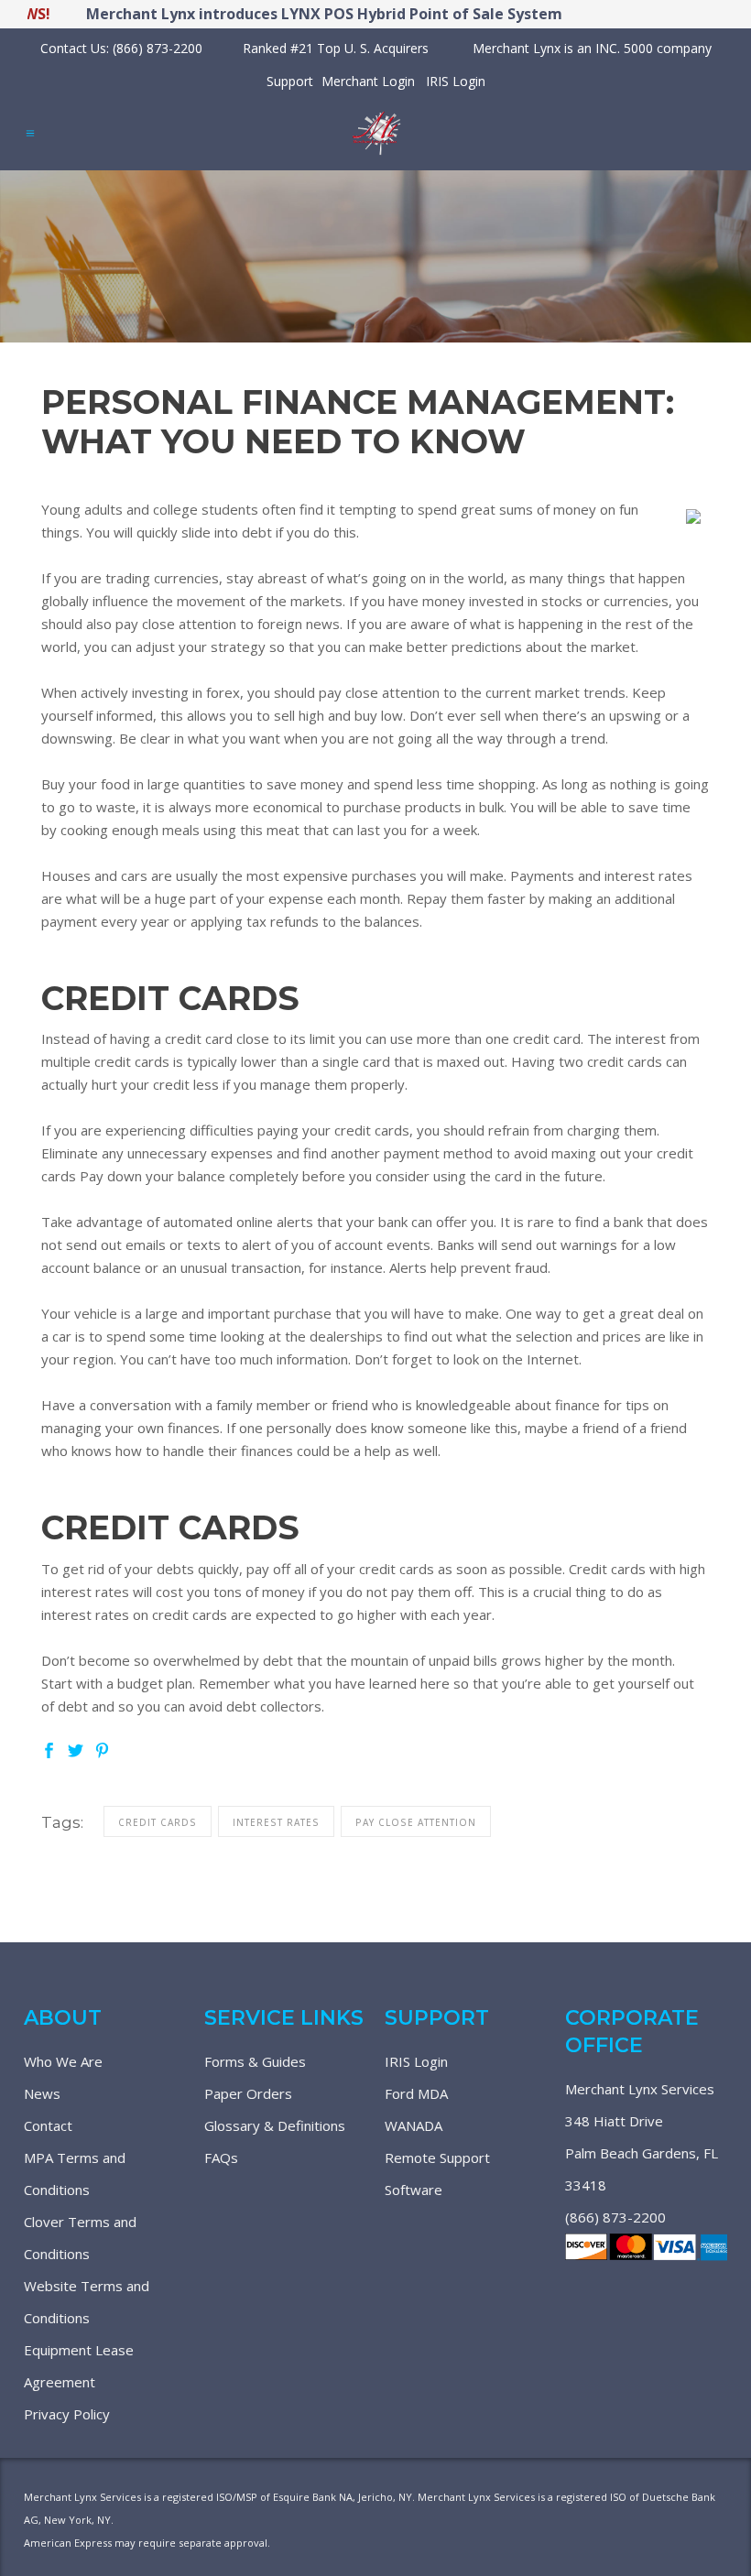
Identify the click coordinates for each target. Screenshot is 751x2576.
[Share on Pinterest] (102, 1749)
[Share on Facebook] (49, 1749)
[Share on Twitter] (76, 1749)
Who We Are (63, 2061)
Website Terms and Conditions (87, 2302)
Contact (48, 2125)
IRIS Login (456, 81)
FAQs (221, 2158)
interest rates (276, 1822)
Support (290, 81)
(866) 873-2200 (615, 2217)
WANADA (414, 2125)
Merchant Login (368, 81)
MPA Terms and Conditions (75, 2174)
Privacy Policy (67, 2414)
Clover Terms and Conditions (80, 2238)
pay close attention (416, 1822)
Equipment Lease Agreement (79, 2366)
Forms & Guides (255, 2061)
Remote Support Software (437, 2174)
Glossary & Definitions (275, 2125)
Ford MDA (416, 2093)
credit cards (158, 1822)
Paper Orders (248, 2093)
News (42, 2093)
